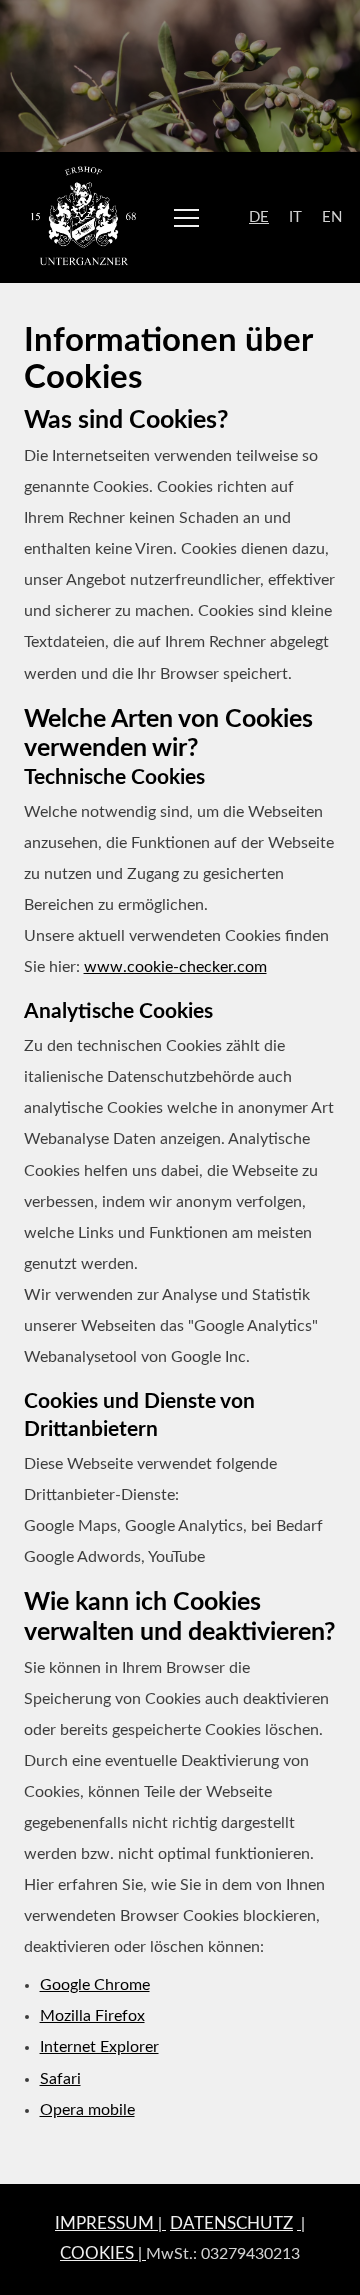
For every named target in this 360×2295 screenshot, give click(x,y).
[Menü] (186, 217)
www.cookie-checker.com (175, 967)
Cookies (97, 2253)
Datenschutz (231, 2223)
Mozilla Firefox (92, 2016)
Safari (60, 2079)
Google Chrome (95, 1985)
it (295, 217)
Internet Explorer (99, 2047)
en (332, 217)
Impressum (104, 2223)
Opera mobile (87, 2110)
